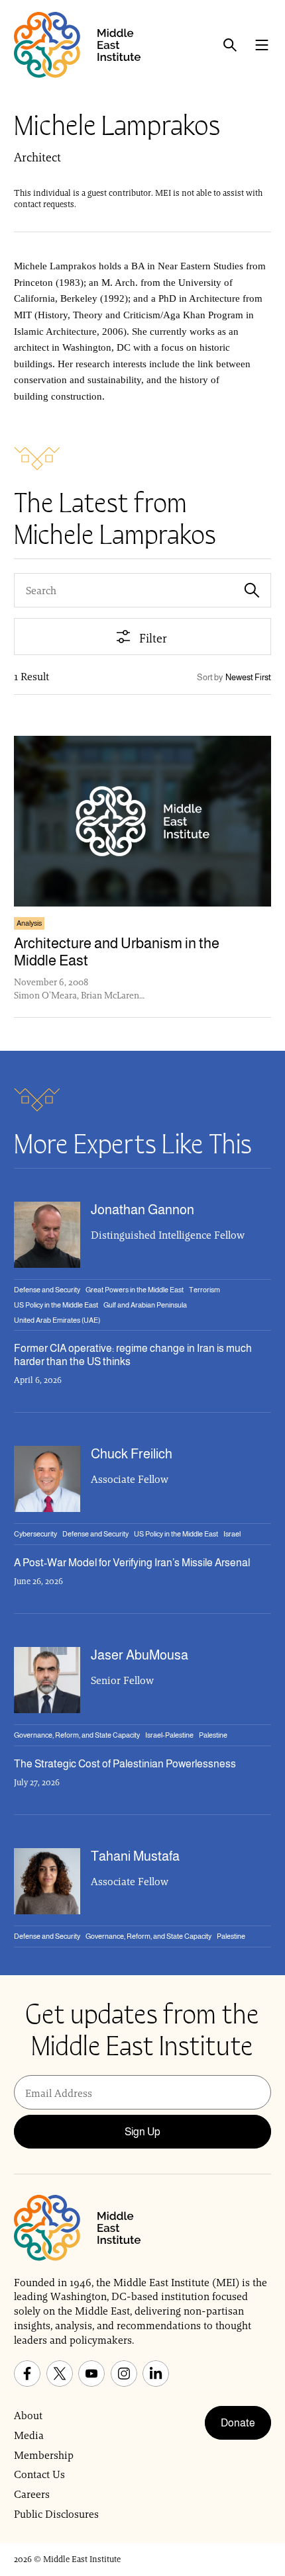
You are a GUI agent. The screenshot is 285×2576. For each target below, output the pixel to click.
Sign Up (142, 2132)
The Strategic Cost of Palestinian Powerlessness (125, 1764)
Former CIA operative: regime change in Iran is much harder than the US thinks (133, 1355)
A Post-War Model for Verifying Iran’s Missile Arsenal (132, 1563)
